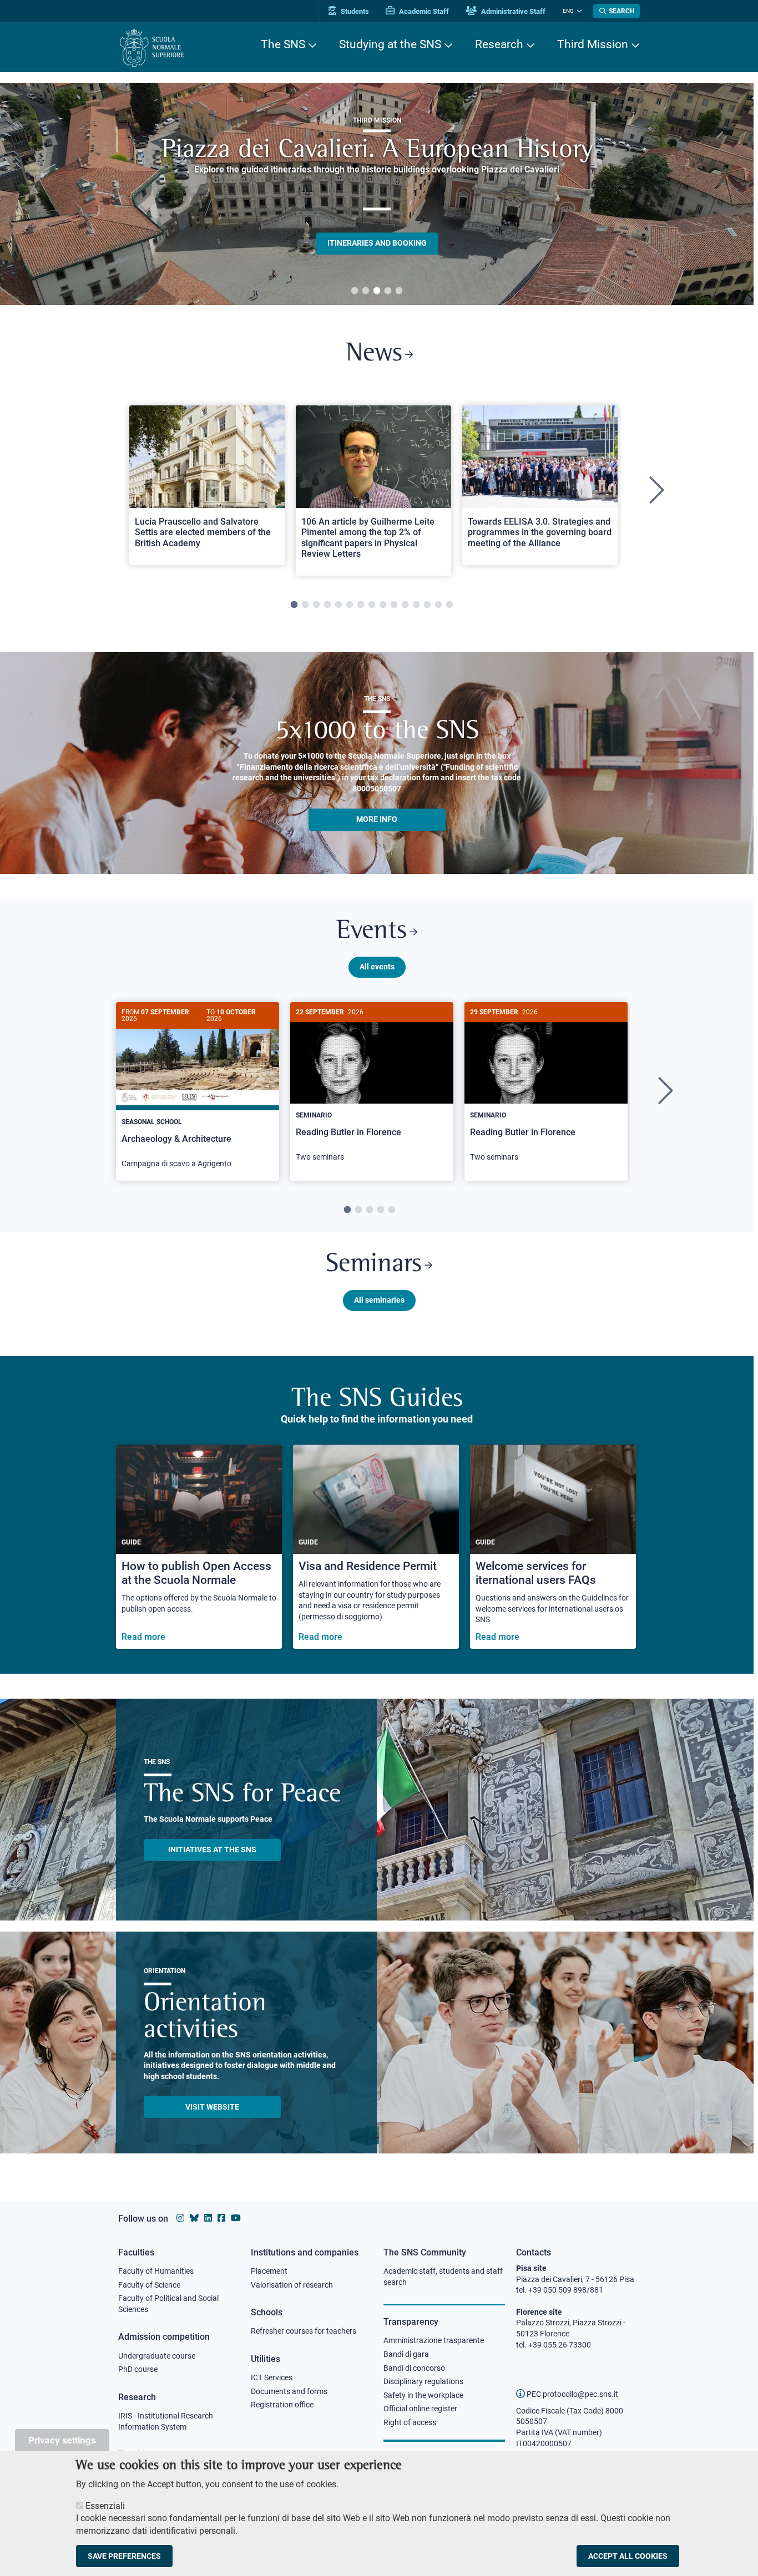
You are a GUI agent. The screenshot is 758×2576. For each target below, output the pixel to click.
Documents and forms (289, 2391)
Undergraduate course (157, 2356)
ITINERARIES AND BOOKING (377, 243)
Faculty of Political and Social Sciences (168, 2304)
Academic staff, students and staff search (443, 2277)
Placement (269, 2271)
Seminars (374, 1265)
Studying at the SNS (390, 44)
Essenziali (105, 2506)
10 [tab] (394, 605)
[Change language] (578, 11)
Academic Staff (423, 11)
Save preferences (124, 2556)
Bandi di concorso (414, 2368)
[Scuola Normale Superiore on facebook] (221, 2218)
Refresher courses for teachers (304, 2331)
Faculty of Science (149, 2285)
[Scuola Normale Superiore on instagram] (180, 2218)
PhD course (138, 2369)
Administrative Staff (512, 11)
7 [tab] (361, 605)
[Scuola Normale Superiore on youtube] (236, 2218)
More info (377, 819)
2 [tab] (366, 291)
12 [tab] (416, 605)
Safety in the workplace (423, 2395)
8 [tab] (372, 605)
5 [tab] (399, 291)
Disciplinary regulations (423, 2381)
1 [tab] (355, 291)
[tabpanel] (377, 194)
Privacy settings (62, 2440)
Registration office (282, 2405)
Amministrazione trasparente (434, 2340)
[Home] (152, 47)
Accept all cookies (628, 2556)
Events (372, 931)
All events (377, 967)
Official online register (420, 2409)
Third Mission (593, 44)
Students (354, 11)
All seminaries (379, 1300)
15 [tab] (449, 605)
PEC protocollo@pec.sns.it (572, 2394)
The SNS (283, 44)
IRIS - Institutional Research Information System (166, 2421)
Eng (568, 11)
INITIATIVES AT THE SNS (212, 1850)
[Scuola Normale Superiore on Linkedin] (208, 2218)
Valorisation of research (292, 2285)
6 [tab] (350, 605)
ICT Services (272, 2377)
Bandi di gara (406, 2354)
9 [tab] (383, 605)
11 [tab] (405, 605)
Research (499, 44)
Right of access (410, 2422)
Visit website (212, 2107)
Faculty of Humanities (156, 2271)
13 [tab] (427, 605)
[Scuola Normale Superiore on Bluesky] (194, 2218)
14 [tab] (438, 605)
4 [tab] (388, 291)
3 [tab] (377, 291)
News (374, 354)
